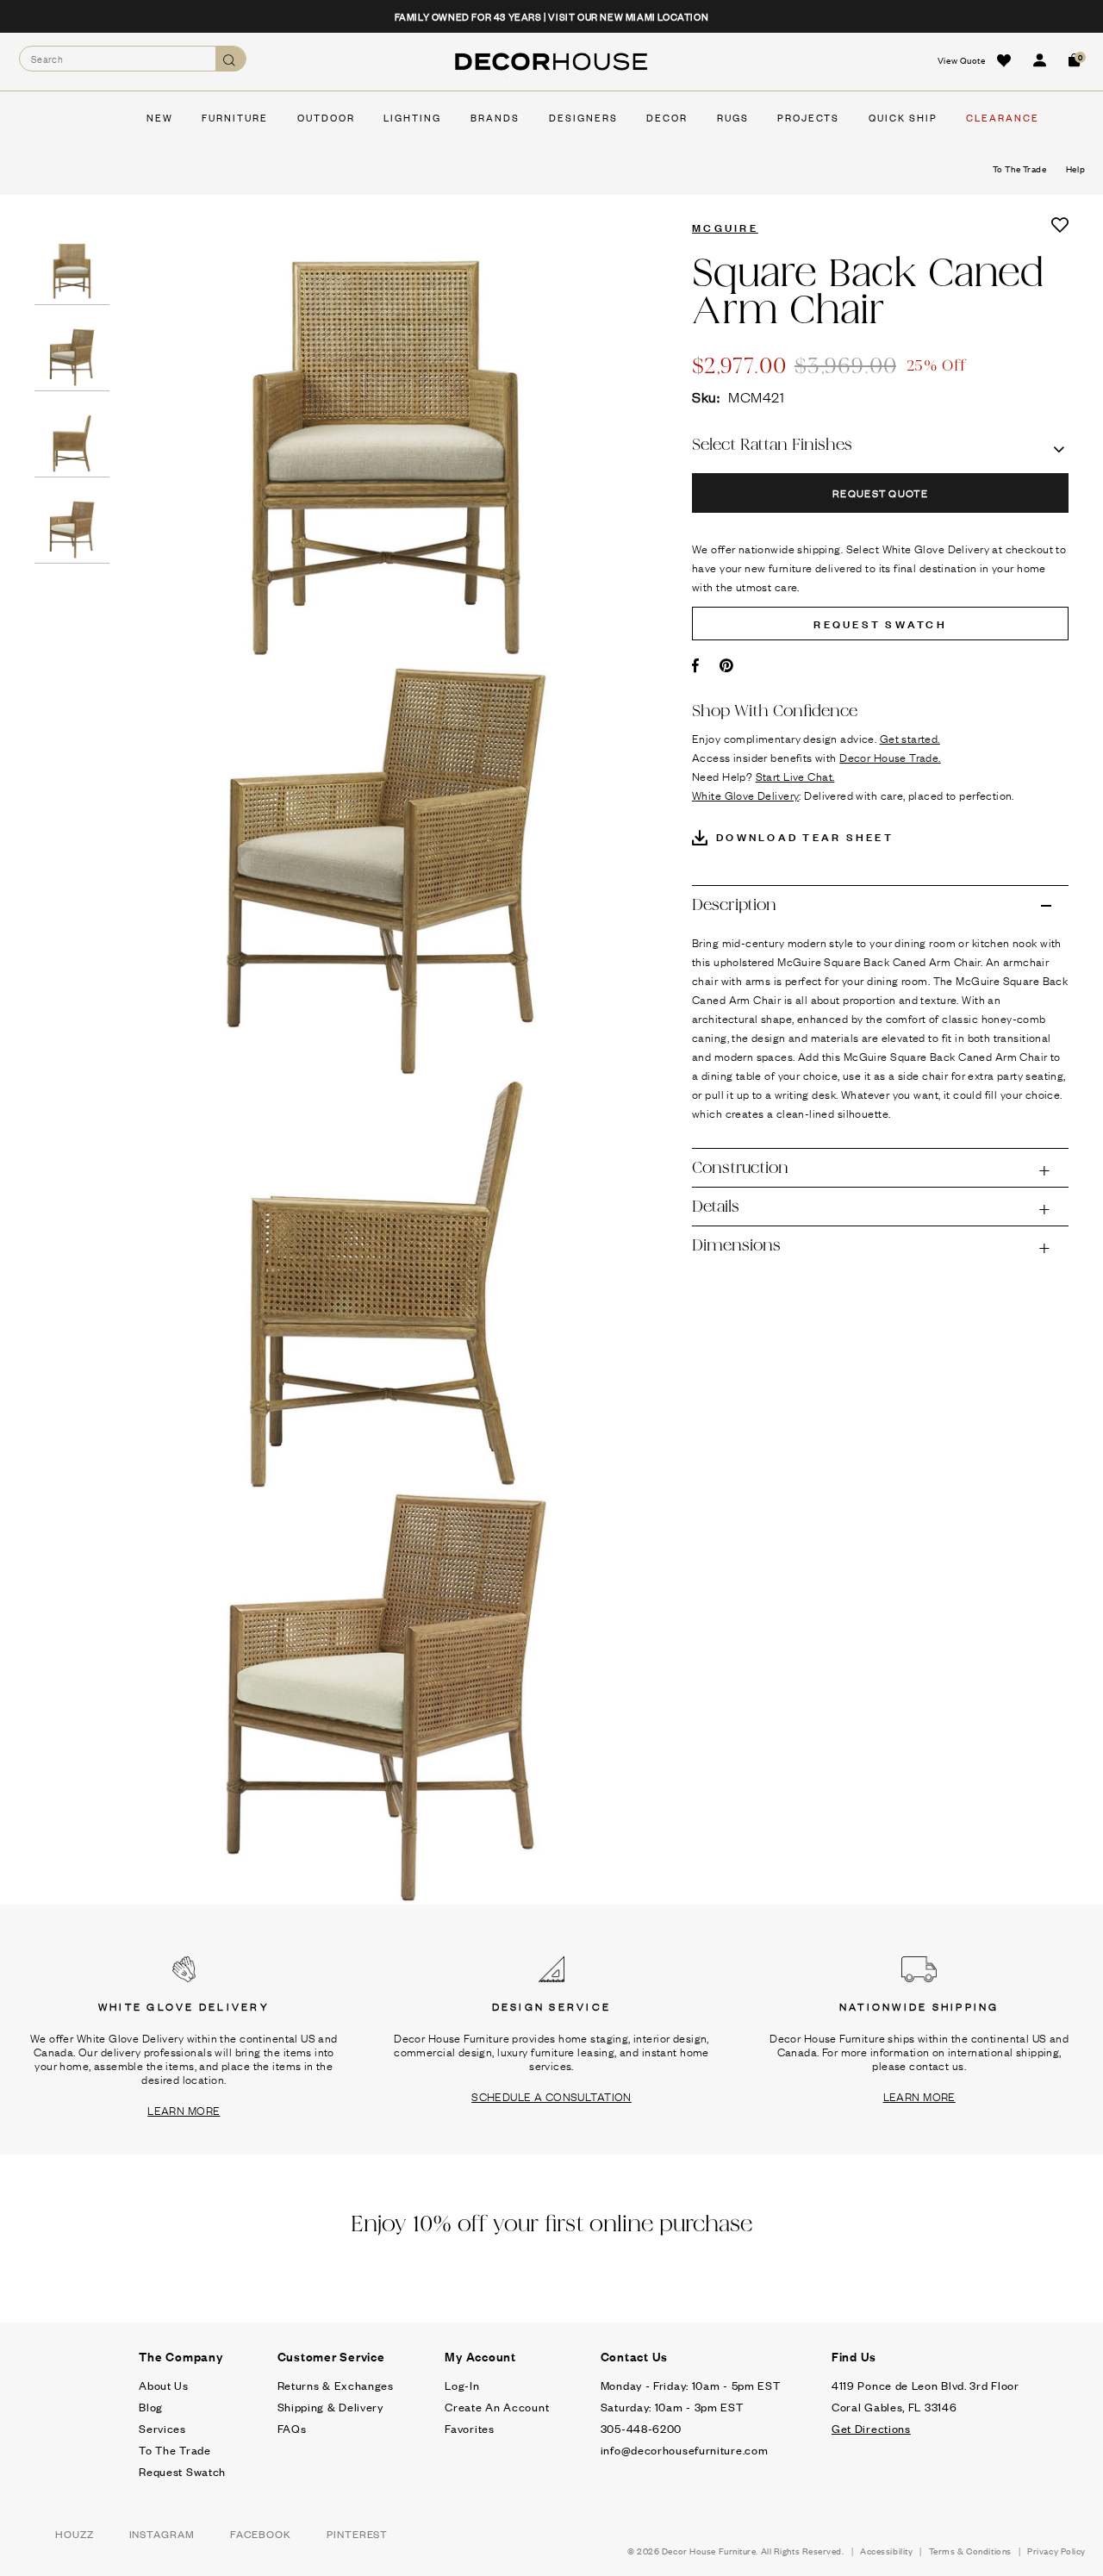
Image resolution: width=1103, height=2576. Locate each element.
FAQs (292, 2428)
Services (162, 2428)
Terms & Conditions (970, 2551)
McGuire (725, 227)
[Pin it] (727, 665)
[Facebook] (696, 665)
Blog (151, 2407)
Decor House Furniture (709, 2551)
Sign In (1039, 60)
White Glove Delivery (745, 795)
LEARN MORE (184, 2110)
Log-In (462, 2385)
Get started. (910, 738)
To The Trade (174, 2450)
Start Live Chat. (795, 776)
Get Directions (871, 2428)
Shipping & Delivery (330, 2407)
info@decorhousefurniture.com (685, 2450)
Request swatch (880, 623)
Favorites (469, 2428)
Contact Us (635, 2356)
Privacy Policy (1056, 2551)
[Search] (231, 59)
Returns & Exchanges (336, 2385)
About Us (164, 2385)
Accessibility (886, 2551)
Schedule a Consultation (551, 2096)
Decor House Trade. (890, 757)
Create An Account (497, 2407)
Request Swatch (182, 2471)
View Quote (962, 60)
